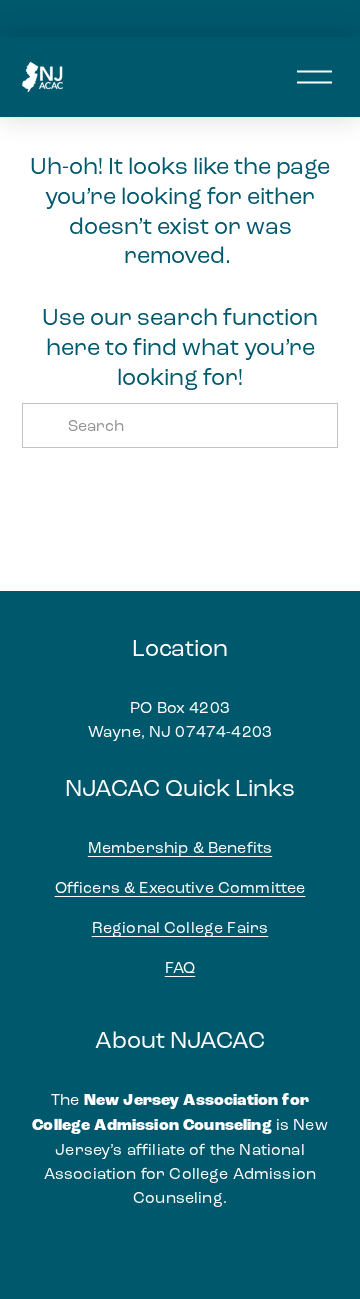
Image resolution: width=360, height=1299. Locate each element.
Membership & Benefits (180, 847)
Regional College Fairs (180, 927)
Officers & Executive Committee (180, 887)
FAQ (180, 967)
